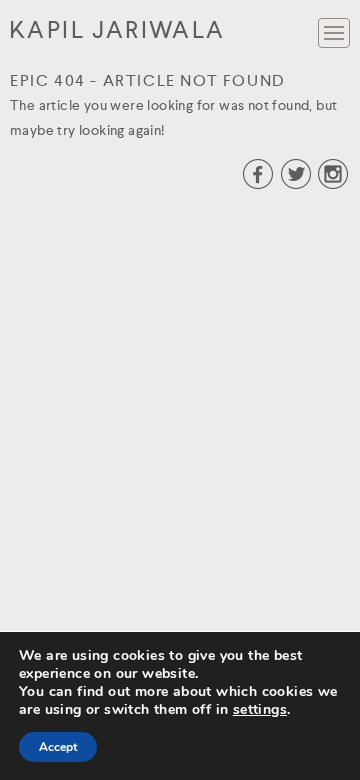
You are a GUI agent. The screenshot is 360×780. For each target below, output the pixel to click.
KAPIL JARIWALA (117, 32)
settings (260, 710)
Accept (58, 747)
